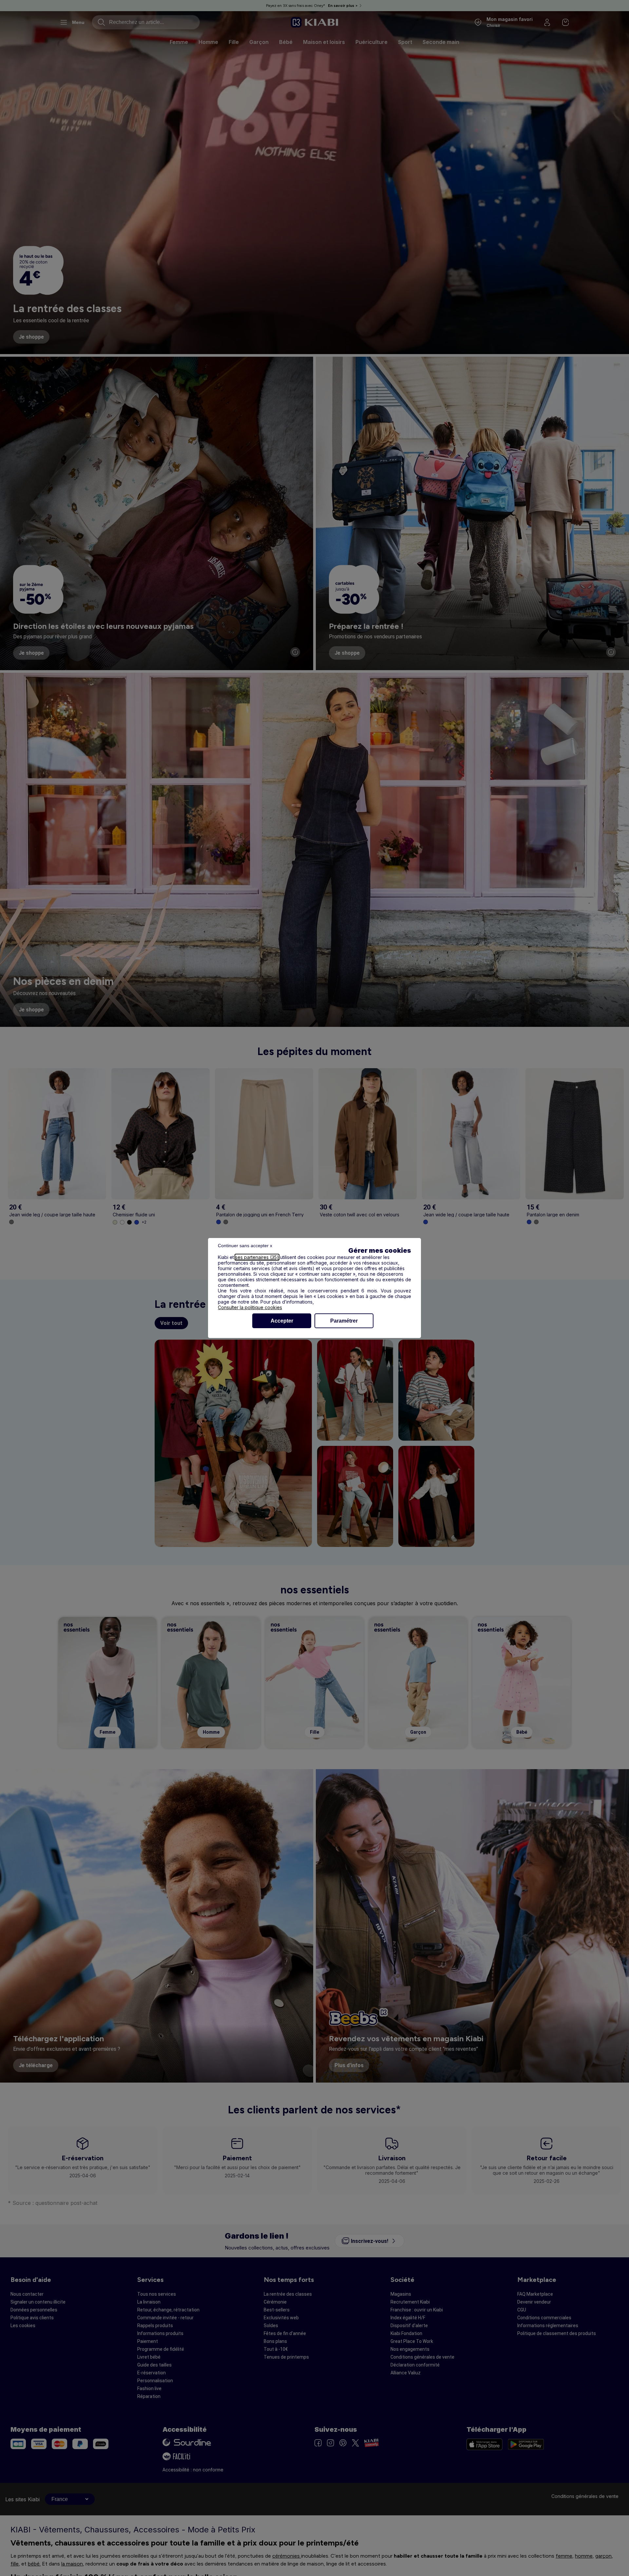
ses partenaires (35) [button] (257, 1257)
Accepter (282, 1321)
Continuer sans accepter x (245, 1246)
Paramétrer (344, 1321)
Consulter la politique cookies (250, 1307)
